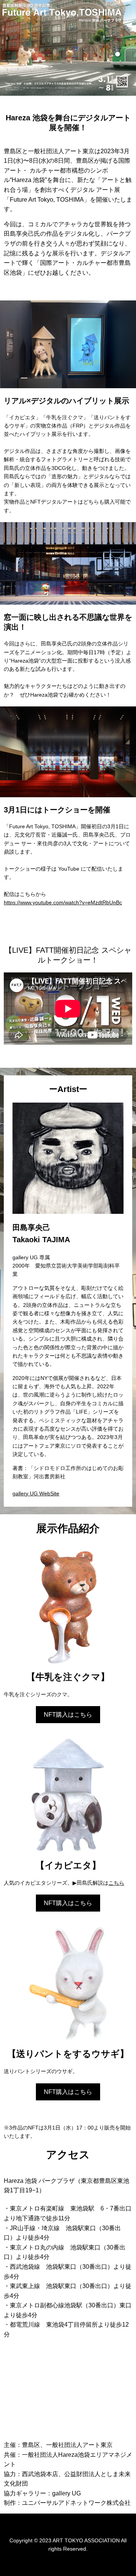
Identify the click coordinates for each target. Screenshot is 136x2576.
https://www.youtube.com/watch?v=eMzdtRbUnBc (63, 902)
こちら (116, 1883)
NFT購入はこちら (68, 1715)
